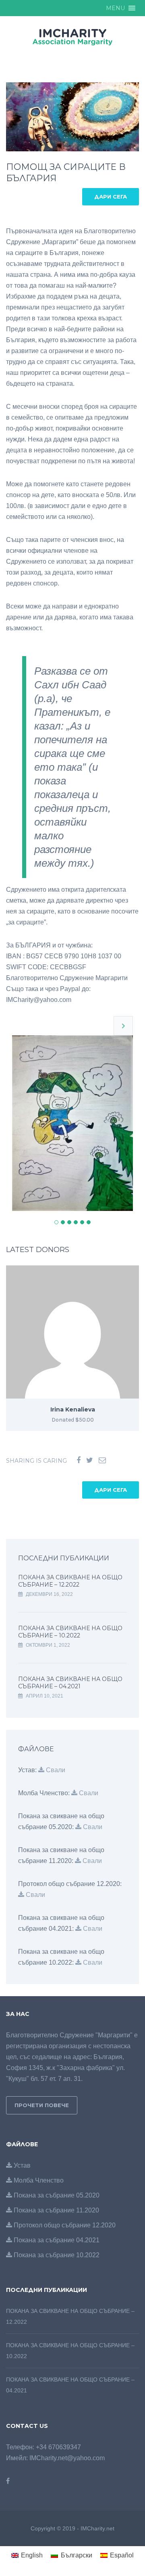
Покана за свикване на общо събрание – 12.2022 (70, 1581)
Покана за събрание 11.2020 (56, 2210)
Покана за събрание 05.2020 (56, 2195)
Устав (21, 2165)
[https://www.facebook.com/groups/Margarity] (8, 2481)
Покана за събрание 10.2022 (56, 2255)
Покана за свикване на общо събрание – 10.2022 (70, 1632)
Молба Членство (38, 2180)
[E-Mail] (102, 1460)
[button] (115, 8)
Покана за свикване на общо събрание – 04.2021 (70, 1683)
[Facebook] (79, 1460)
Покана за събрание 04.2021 (56, 2240)
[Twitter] (90, 1460)
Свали (55, 1770)
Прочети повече (42, 2105)
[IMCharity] (72, 36)
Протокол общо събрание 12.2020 (64, 2225)
